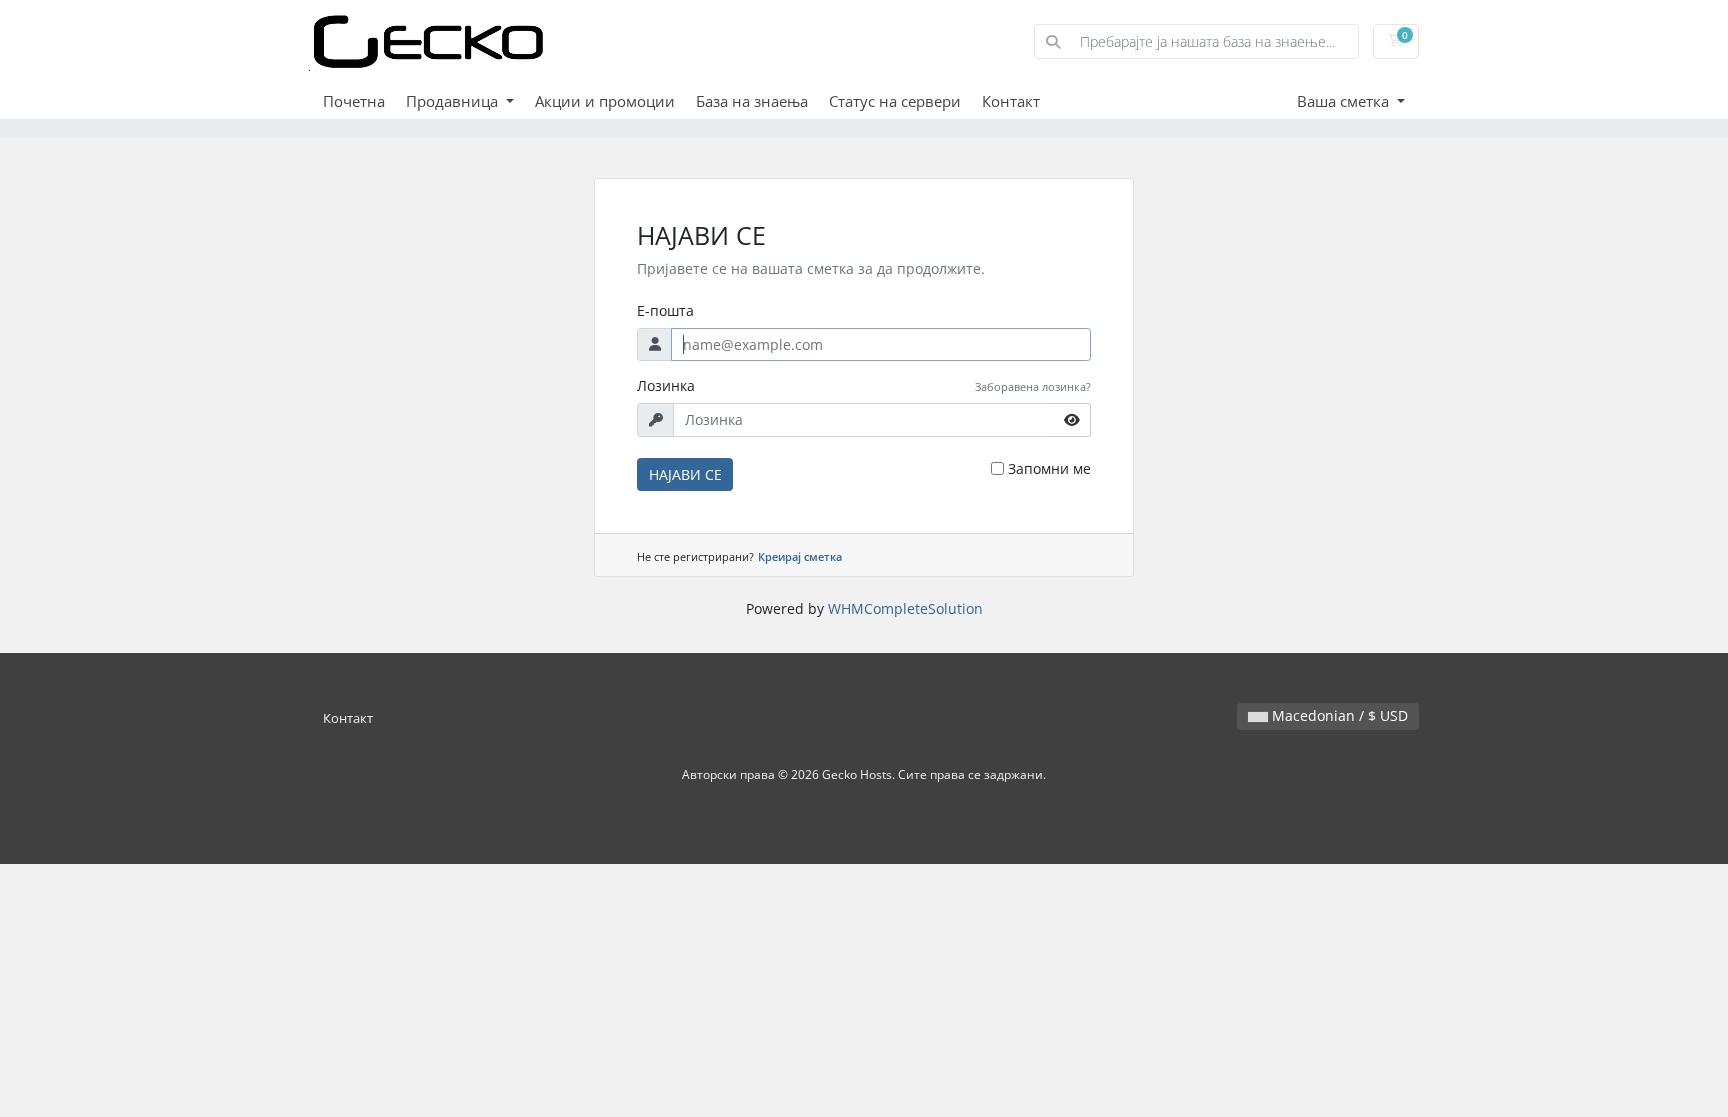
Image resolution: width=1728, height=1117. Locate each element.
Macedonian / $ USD (1338, 715)
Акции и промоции (605, 101)
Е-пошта (665, 310)
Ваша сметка (1345, 101)
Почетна (354, 101)
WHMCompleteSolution (905, 608)
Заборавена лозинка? (1033, 386)
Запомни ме (1049, 468)
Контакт (1011, 101)
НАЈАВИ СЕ (685, 474)
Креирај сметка (800, 556)
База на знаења (752, 101)
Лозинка (666, 385)
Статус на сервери (895, 101)
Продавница (454, 101)
